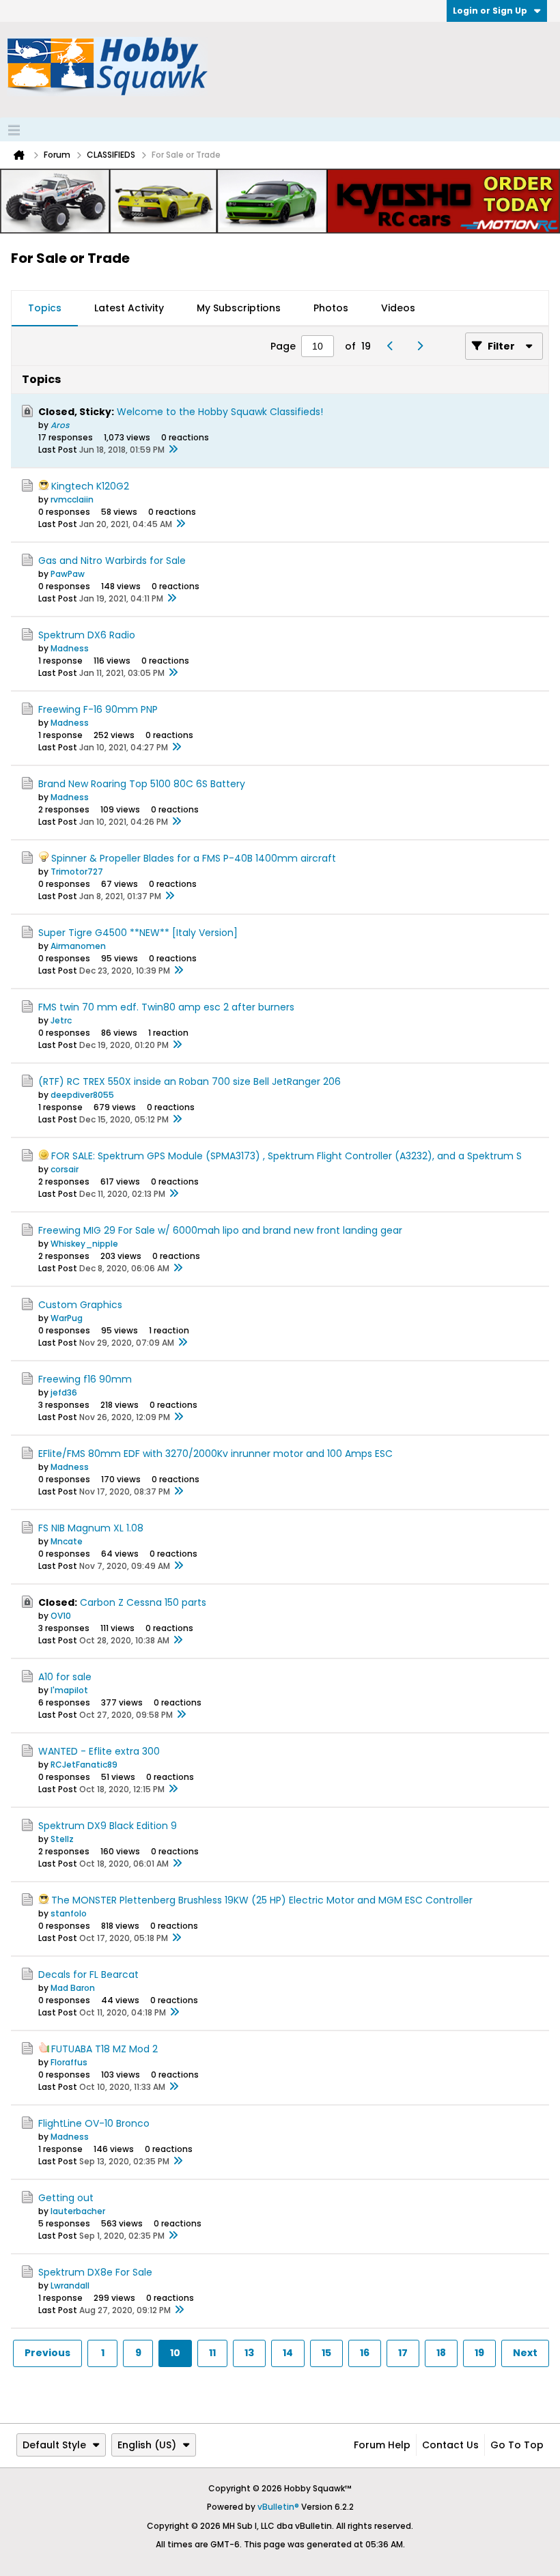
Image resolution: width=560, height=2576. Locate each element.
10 (175, 2353)
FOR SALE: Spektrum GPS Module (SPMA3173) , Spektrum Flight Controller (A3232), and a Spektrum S (286, 1156)
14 (288, 2353)
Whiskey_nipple (84, 1244)
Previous (47, 2353)
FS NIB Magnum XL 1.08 (91, 1528)
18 (441, 2353)
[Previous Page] (394, 346)
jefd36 (64, 1392)
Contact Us (450, 2445)
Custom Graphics (80, 1305)
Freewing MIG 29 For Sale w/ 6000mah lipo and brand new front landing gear (220, 1230)
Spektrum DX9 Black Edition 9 (108, 1826)
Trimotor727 (77, 872)
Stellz (62, 1839)
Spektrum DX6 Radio (87, 635)
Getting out (66, 2198)
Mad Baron (73, 1988)
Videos (398, 308)
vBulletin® (278, 2507)
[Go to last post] (173, 450)
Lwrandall (70, 2285)
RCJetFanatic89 (84, 1765)
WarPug (67, 1318)
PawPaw (68, 574)
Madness (70, 648)
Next (525, 2353)
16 (365, 2353)
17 (403, 2353)
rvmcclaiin (72, 499)
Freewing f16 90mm (85, 1379)
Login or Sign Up (490, 11)
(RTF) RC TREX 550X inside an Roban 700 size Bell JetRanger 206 (190, 1081)
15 (326, 2353)
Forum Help (382, 2445)
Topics (45, 308)
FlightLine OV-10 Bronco (94, 2123)
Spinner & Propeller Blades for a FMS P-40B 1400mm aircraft (194, 858)
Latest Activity (129, 308)
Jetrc (61, 1020)
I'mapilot (69, 1690)
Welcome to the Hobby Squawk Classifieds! (220, 412)
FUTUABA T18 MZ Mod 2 (104, 2049)
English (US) (147, 2445)
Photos (331, 308)
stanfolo (69, 1913)
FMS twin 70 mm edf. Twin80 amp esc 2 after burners (166, 1007)
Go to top (517, 2445)
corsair (65, 1169)
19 (479, 2353)
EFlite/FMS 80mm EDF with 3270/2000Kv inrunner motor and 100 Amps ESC (215, 1454)
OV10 (61, 1616)
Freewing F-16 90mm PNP (98, 709)
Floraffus (69, 2062)
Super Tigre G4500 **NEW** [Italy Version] (138, 933)
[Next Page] (423, 346)
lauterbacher (78, 2211)
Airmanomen (78, 946)
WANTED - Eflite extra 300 (99, 1751)
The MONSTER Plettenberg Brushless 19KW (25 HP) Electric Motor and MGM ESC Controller (262, 1900)
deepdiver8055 (82, 1095)
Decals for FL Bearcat (88, 1975)
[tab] (45, 309)
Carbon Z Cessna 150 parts (143, 1602)
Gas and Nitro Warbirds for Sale (112, 561)
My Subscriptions (239, 308)
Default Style (54, 2445)
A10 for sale (65, 1677)
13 (249, 2353)
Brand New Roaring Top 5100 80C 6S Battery (142, 784)
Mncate (67, 1541)
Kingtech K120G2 (90, 486)
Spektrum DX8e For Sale (95, 2272)
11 (212, 2353)
